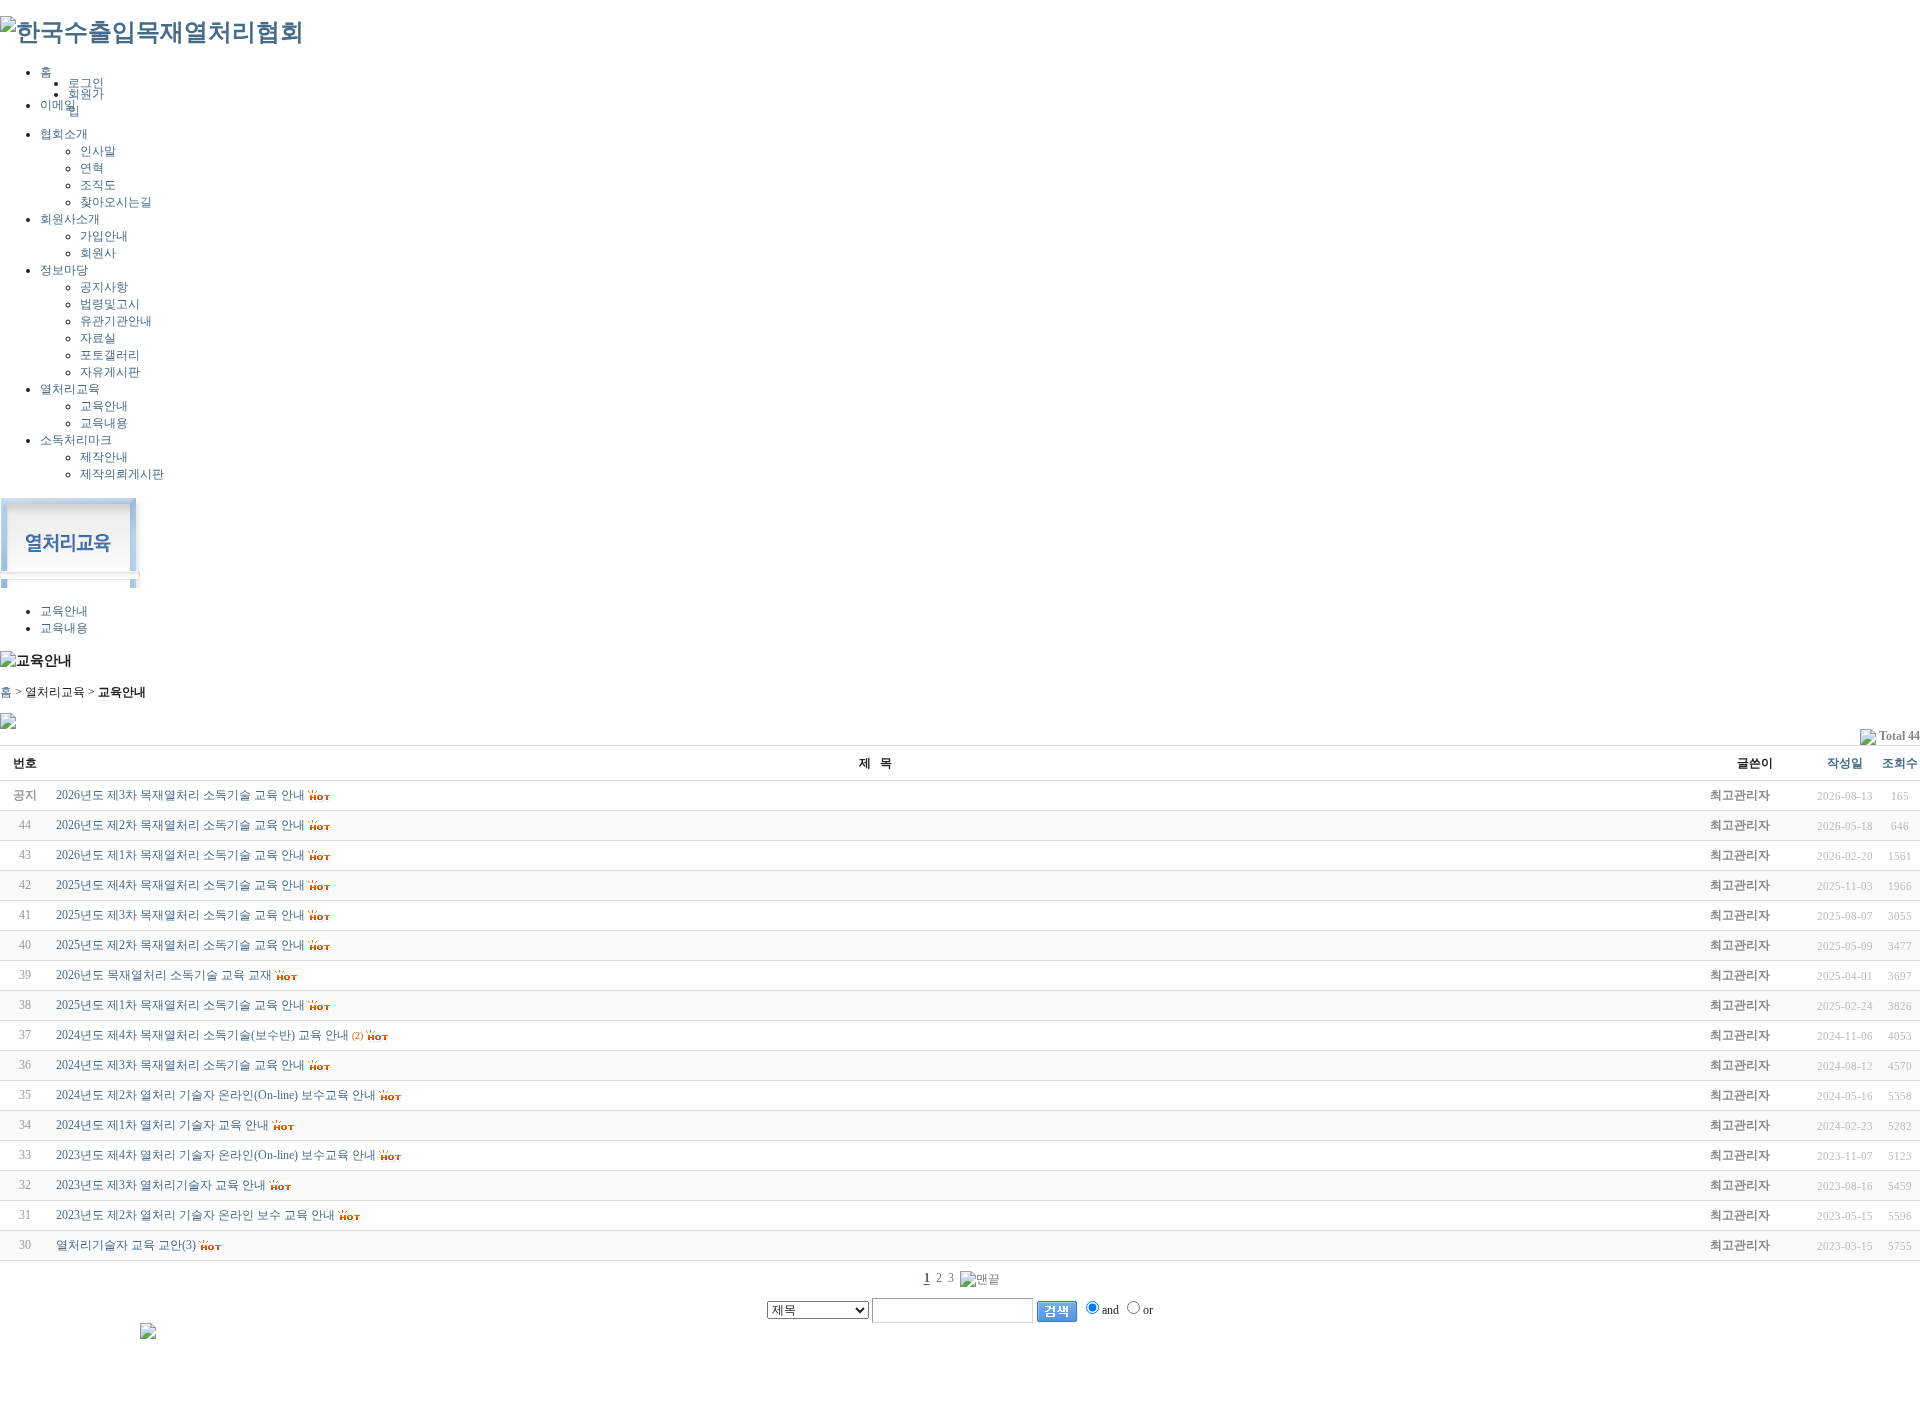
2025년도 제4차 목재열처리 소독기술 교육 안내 (180, 885)
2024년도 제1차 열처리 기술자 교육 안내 (162, 1125)
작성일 (1845, 763)
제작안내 (104, 457)
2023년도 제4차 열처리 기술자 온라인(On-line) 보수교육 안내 (216, 1155)
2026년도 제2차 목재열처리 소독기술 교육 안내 (180, 825)
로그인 (86, 83)
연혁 (92, 168)
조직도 (98, 185)
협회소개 (64, 134)
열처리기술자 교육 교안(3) (126, 1245)
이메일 (58, 105)
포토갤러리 (110, 355)
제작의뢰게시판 (122, 474)
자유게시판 (110, 372)
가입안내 (104, 236)
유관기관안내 (116, 321)
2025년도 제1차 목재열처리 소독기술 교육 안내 (180, 1005)
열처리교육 (70, 389)
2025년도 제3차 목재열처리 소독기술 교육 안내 (180, 915)
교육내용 (104, 423)
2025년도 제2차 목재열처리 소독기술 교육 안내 (180, 945)
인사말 (98, 151)
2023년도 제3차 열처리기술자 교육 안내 (161, 1185)
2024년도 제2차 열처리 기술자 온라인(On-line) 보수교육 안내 (216, 1095)
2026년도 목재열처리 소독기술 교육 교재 (164, 975)
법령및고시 (110, 304)
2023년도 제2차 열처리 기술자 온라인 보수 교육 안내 (195, 1215)
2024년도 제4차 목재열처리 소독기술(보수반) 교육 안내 (202, 1035)
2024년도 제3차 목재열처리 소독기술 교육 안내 (180, 1065)
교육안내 (104, 406)
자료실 (98, 338)
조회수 (1900, 763)
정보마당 (64, 270)
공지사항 (104, 287)
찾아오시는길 (116, 202)
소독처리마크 (76, 440)
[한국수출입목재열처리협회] (152, 32)
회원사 (98, 253)
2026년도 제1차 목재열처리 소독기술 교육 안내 (180, 855)
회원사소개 (70, 219)
